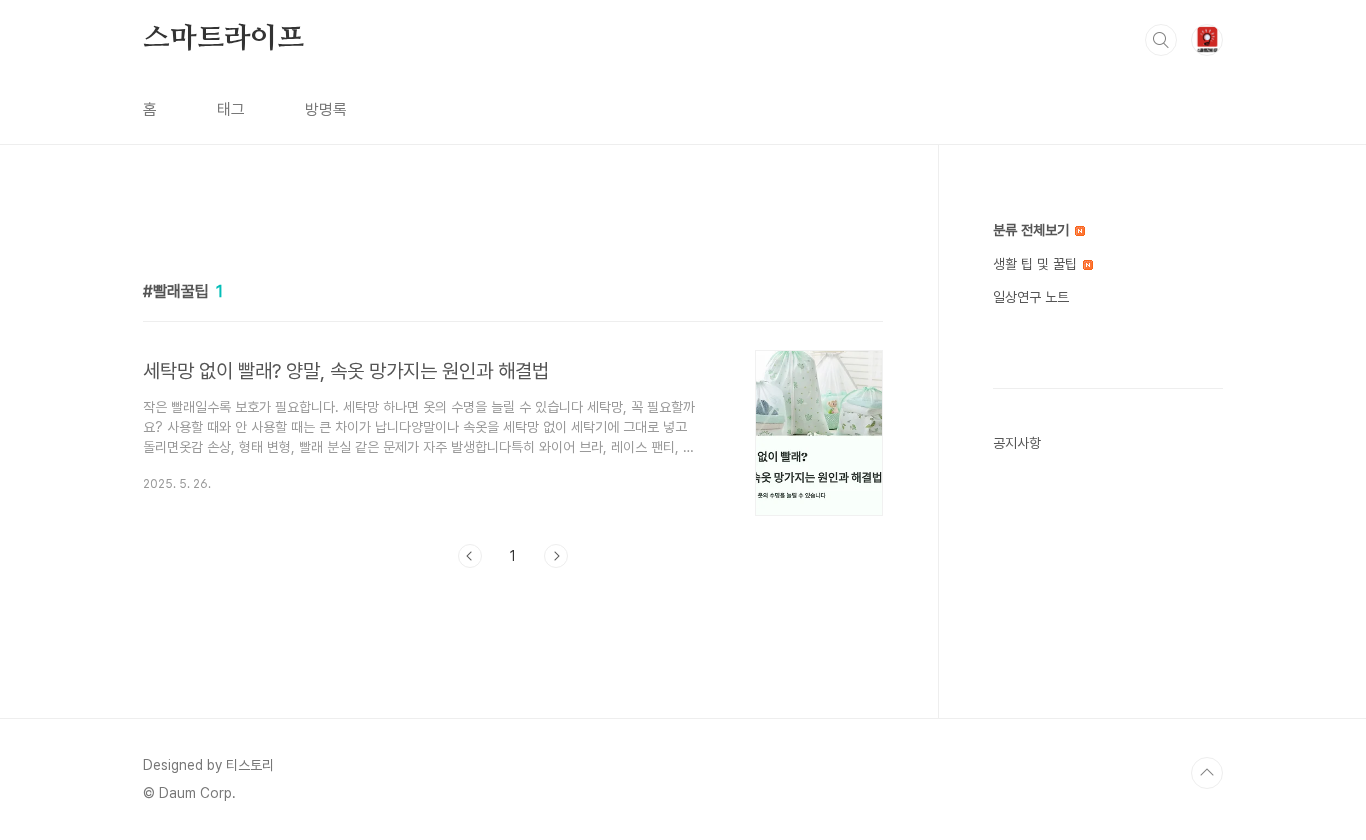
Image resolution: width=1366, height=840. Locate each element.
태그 (231, 109)
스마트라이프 (223, 39)
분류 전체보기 (1033, 230)
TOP (1207, 773)
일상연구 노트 (1031, 297)
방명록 (326, 109)
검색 (1161, 40)
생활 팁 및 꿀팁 (1037, 264)
